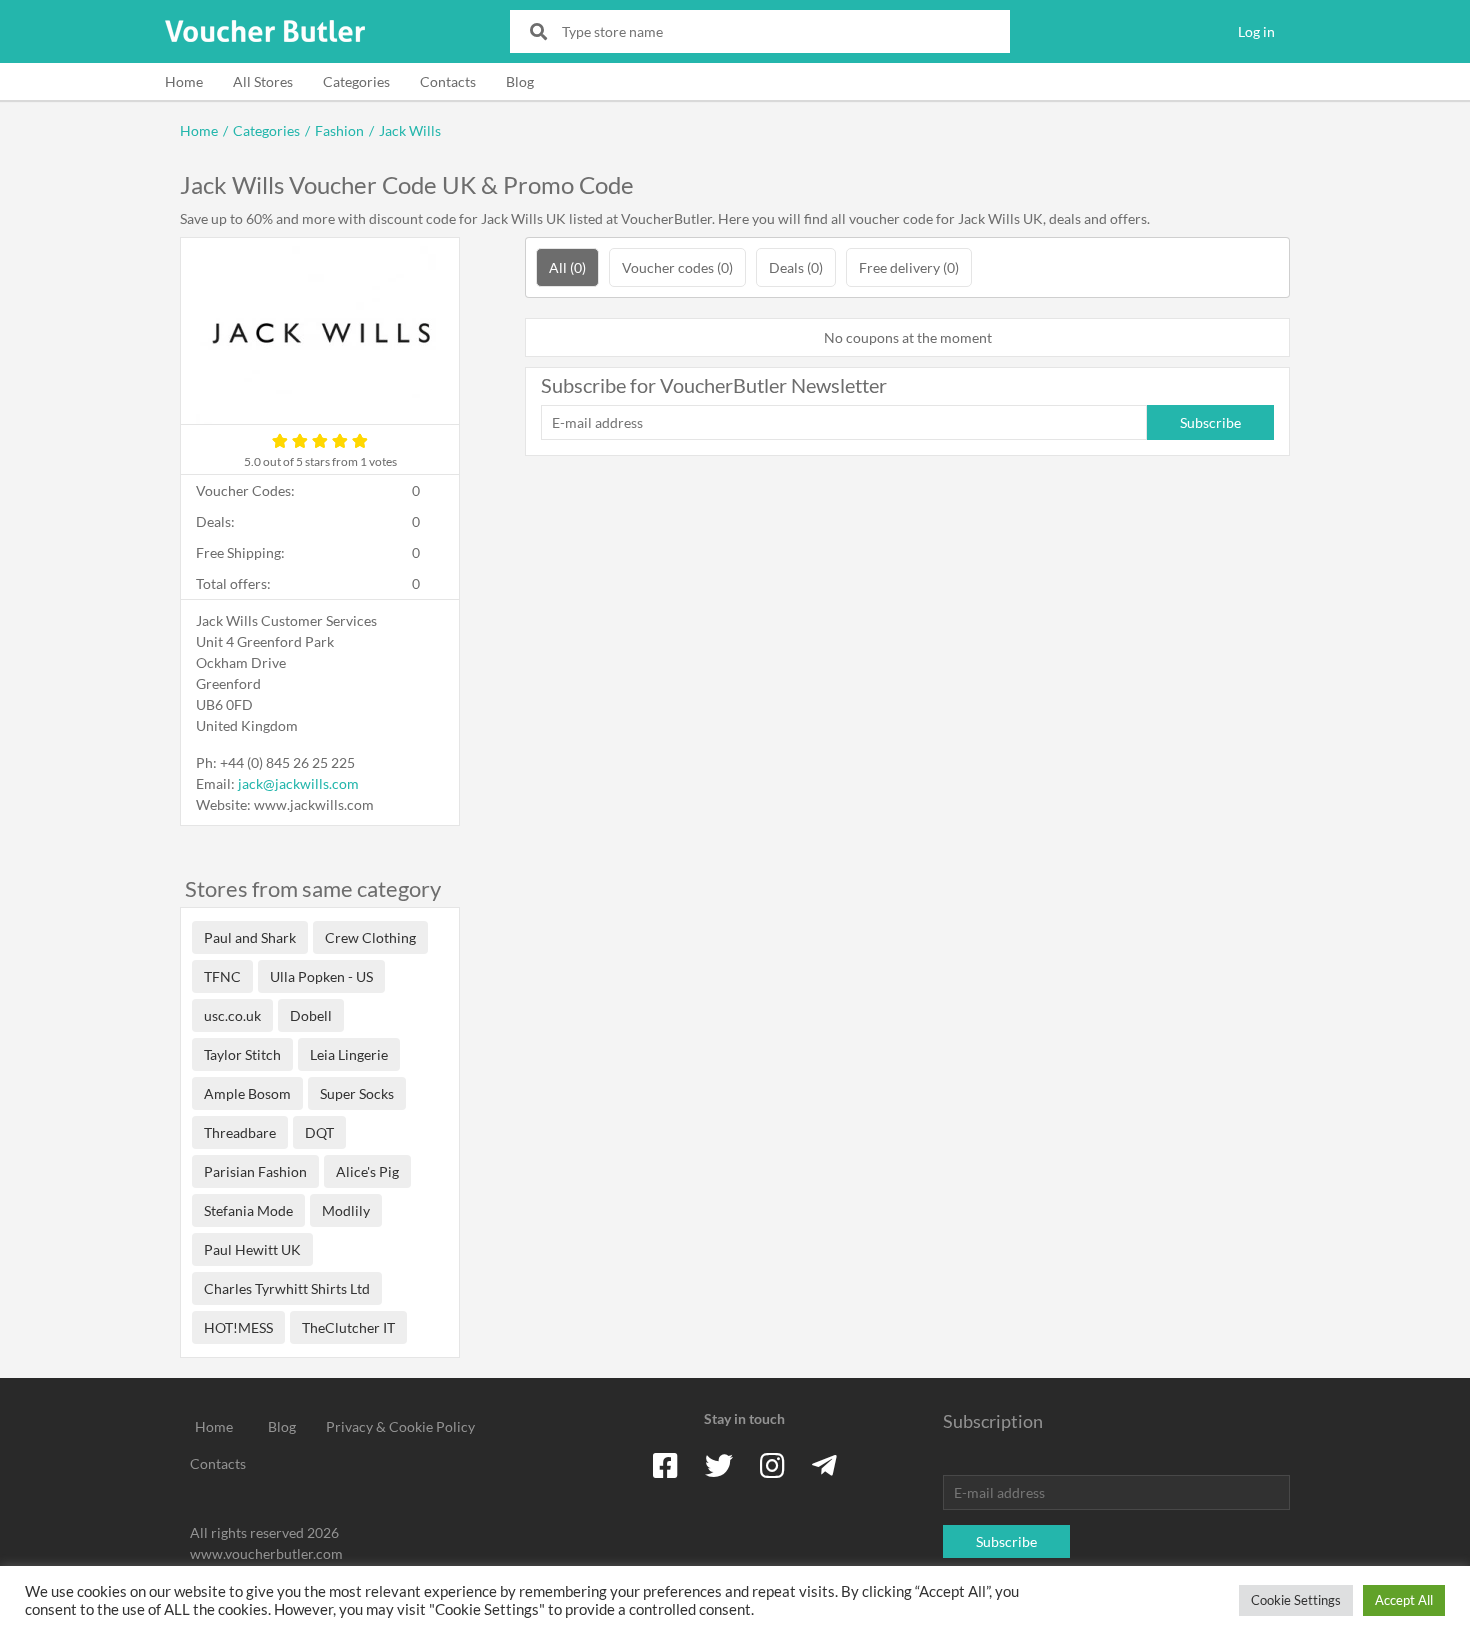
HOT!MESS (238, 1327)
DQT (319, 1132)
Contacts (448, 81)
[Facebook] (665, 1465)
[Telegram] (824, 1465)
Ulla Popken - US (321, 976)
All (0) (567, 267)
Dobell (311, 1015)
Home (184, 81)
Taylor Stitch (242, 1054)
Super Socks (357, 1093)
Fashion (339, 130)
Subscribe (1210, 422)
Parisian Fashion (255, 1171)
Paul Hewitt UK (252, 1249)
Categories (356, 81)
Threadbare (240, 1132)
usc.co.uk (232, 1015)
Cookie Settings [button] (1296, 1600)
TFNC (222, 976)
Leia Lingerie (349, 1054)
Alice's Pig (367, 1171)
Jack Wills (410, 130)
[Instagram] (772, 1465)
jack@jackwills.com (298, 783)
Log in (1256, 31)
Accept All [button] (1404, 1600)
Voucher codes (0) (677, 267)
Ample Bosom (247, 1093)
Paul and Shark (250, 937)
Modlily (346, 1210)
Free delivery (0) (909, 267)
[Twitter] (719, 1465)
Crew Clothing (370, 937)
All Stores (263, 81)
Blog (520, 81)
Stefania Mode (248, 1210)
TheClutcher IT (348, 1327)
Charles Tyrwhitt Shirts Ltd (287, 1288)
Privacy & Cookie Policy (400, 1426)
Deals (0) (796, 267)
